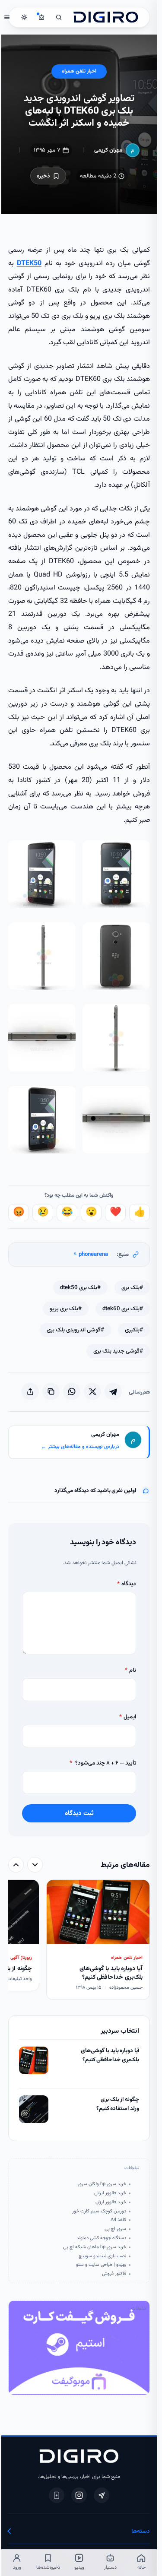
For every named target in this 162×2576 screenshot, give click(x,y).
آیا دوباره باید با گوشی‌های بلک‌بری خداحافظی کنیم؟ (109, 2055)
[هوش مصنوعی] (40, 17)
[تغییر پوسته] (23, 17)
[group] (78, 1941)
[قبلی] (34, 1865)
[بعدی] (15, 1865)
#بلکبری (133, 1330)
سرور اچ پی (114, 2229)
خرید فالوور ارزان (110, 2202)
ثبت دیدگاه (78, 1813)
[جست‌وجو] (57, 17)
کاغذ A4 (117, 2220)
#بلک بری (131, 1288)
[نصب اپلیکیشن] (55, 2495)
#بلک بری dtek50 (79, 1288)
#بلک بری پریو (64, 1309)
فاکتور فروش (113, 2274)
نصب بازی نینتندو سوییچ (101, 2256)
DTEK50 (28, 263)
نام (129, 1670)
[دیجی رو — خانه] (105, 17)
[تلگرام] (100, 2495)
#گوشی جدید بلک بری (117, 1351)
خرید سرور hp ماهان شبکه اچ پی (93, 2247)
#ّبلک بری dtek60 (121, 1309)
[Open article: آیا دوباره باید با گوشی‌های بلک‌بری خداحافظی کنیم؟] (32, 2060)
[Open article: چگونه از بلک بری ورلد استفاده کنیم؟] (32, 2109)
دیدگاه (125, 1584)
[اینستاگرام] (78, 2495)
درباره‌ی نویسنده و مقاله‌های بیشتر (79, 1447)
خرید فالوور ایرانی (109, 2193)
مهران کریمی (107, 150)
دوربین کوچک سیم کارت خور (98, 2212)
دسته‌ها (139, 2531)
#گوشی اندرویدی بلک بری (74, 1330)
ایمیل (126, 1717)
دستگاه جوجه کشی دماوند (100, 2238)
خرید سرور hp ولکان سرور (101, 2184)
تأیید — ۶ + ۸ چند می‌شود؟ (102, 1763)
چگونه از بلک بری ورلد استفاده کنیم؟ (116, 2104)
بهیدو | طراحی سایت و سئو (100, 2265)
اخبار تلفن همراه (78, 71)
